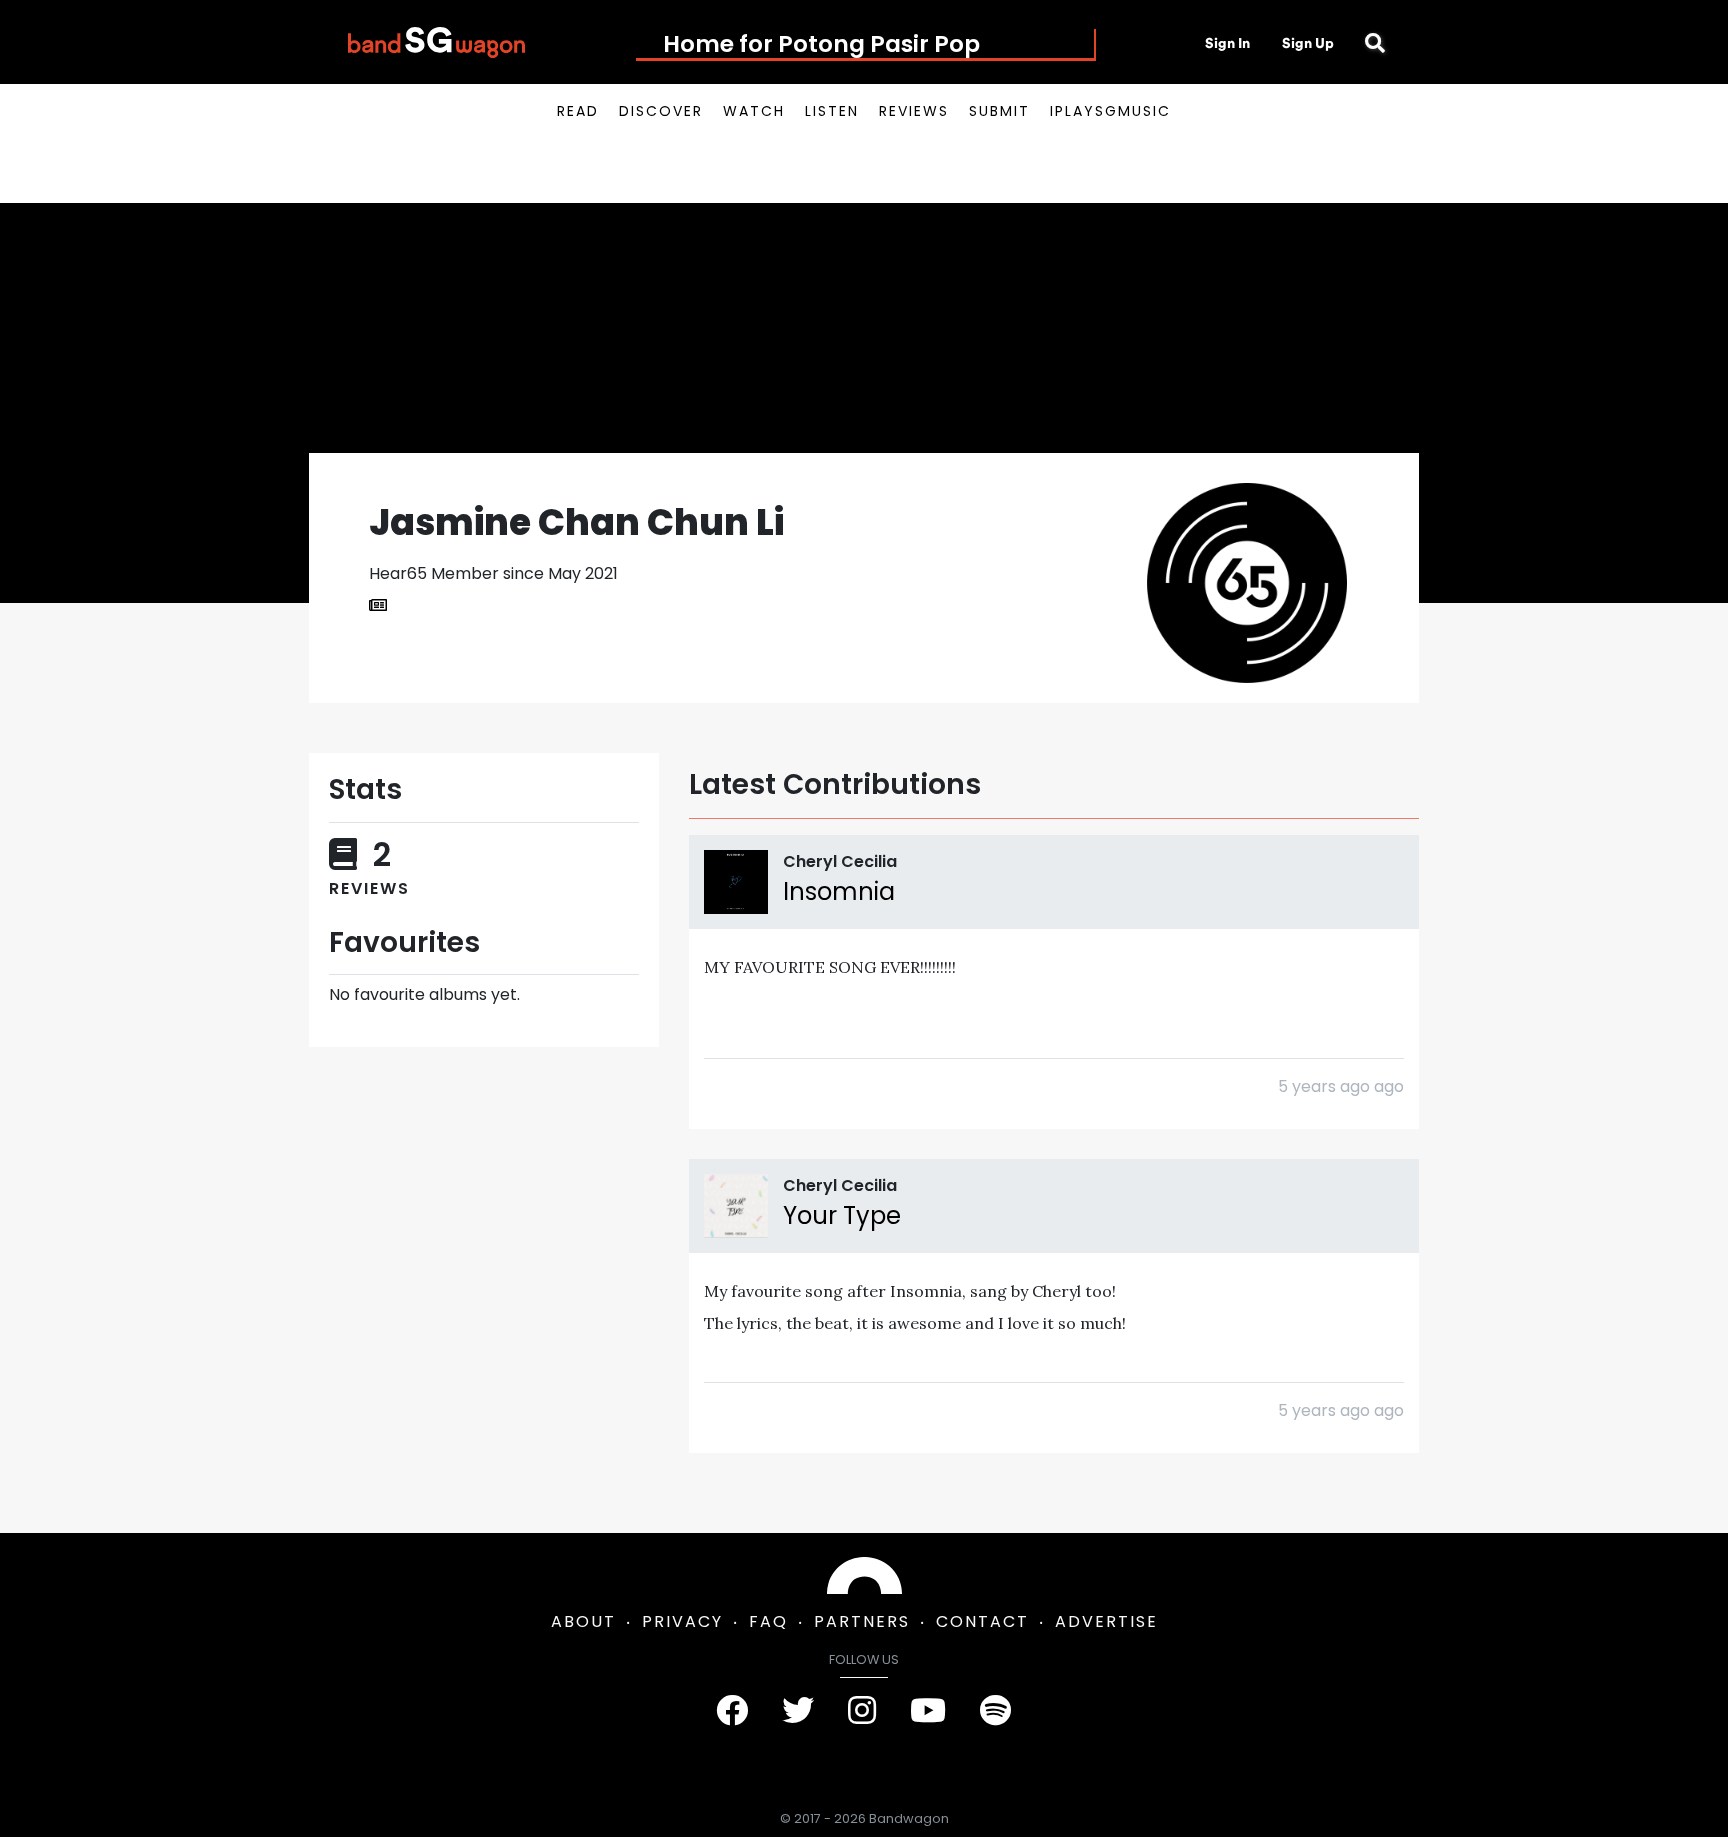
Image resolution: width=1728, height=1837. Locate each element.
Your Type (842, 1215)
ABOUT (583, 1621)
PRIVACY (682, 1621)
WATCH (754, 111)
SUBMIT (999, 111)
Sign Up (1308, 43)
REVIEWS (914, 111)
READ (578, 111)
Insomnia (839, 891)
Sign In (1227, 43)
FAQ (768, 1621)
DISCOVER (661, 111)
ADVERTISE (1106, 1621)
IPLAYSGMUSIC (1110, 111)
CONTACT (982, 1621)
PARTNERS (862, 1621)
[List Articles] (378, 606)
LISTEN (832, 111)
